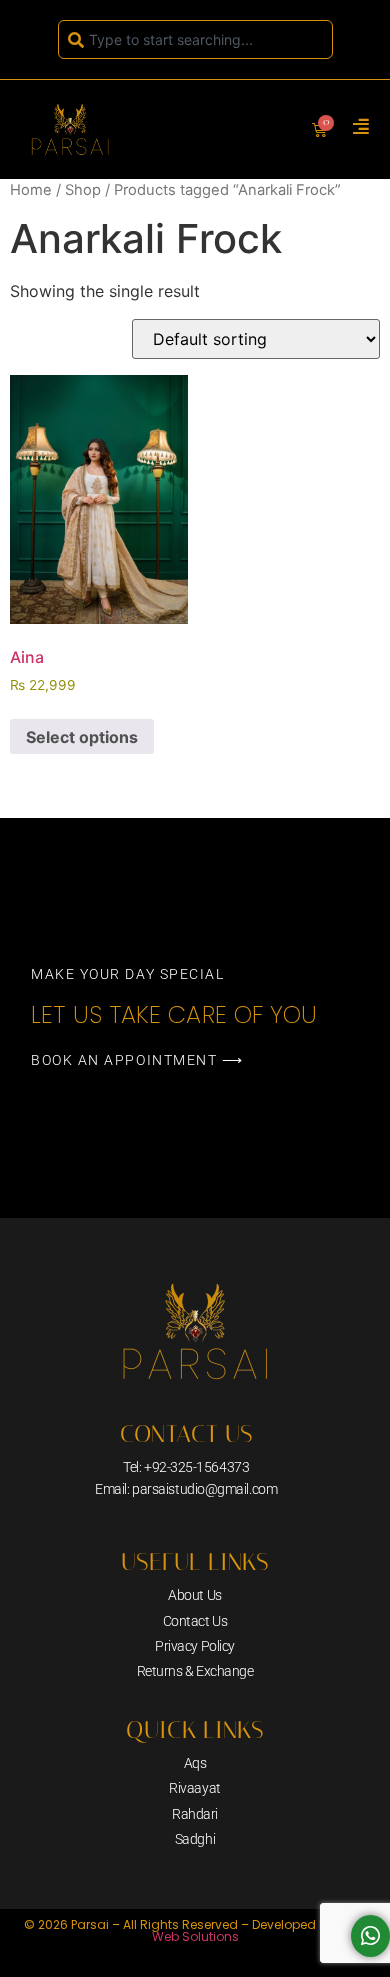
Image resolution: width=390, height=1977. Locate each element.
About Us (194, 1595)
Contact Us (195, 1621)
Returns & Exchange (195, 1671)
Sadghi (195, 1839)
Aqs (195, 1763)
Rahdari (195, 1814)
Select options (82, 737)
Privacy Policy (195, 1646)
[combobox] (195, 39)
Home (31, 190)
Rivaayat (194, 1788)
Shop (83, 190)
